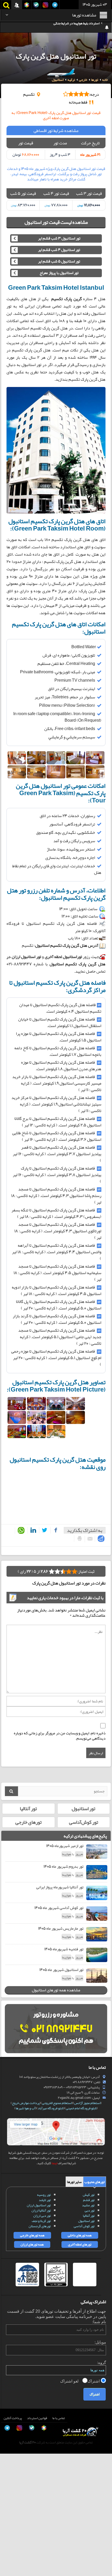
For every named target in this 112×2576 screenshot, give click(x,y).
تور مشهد (88, 2205)
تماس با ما (59, 2418)
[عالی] (52, 1571)
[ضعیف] (74, 1571)
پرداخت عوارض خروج (26, 2103)
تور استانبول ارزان (39, 2205)
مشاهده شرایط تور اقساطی (56, 130)
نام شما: (99, 2322)
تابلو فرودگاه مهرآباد (51, 2108)
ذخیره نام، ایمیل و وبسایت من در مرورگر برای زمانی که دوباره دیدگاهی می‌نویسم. (60, 1736)
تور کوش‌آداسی (84, 1822)
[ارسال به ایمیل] (89, 1539)
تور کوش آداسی (84, 2226)
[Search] (11, 1791)
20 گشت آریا (27, 2442)
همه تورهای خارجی (32, 2235)
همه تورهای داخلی (80, 2235)
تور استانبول (83, 1809)
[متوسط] (63, 1571)
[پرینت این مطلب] (78, 1538)
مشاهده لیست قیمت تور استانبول (56, 222)
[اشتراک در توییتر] (44, 1530)
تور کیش (89, 2195)
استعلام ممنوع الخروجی (57, 2103)
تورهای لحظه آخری (80, 2244)
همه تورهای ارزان (32, 2244)
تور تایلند (45, 2200)
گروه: (101, 2363)
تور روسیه (44, 2195)
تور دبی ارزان (42, 2216)
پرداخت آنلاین (13, 2418)
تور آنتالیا (28, 1809)
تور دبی (90, 2210)
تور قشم (89, 2200)
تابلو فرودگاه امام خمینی (81, 2108)
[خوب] (57, 1571)
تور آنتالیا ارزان (41, 2210)
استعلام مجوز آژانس (87, 2103)
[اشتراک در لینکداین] (32, 1530)
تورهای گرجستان (40, 2226)
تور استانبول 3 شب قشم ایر (59, 238)
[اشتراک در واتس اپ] (20, 1531)
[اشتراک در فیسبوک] (54, 1530)
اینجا (54, 2163)
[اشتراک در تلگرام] (100, 1539)
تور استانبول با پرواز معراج (59, 273)
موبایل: (100, 2342)
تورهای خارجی (29, 1822)
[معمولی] (69, 1571)
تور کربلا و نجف (41, 2221)
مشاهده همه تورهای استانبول (56, 1990)
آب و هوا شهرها (26, 2108)
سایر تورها (74, 2182)
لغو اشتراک (70, 2381)
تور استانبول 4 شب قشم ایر (59, 250)
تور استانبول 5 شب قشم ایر (59, 261)
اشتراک (94, 2381)
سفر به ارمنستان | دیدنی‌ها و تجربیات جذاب (71, 27)
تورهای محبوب (95, 2182)
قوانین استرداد (37, 2418)
